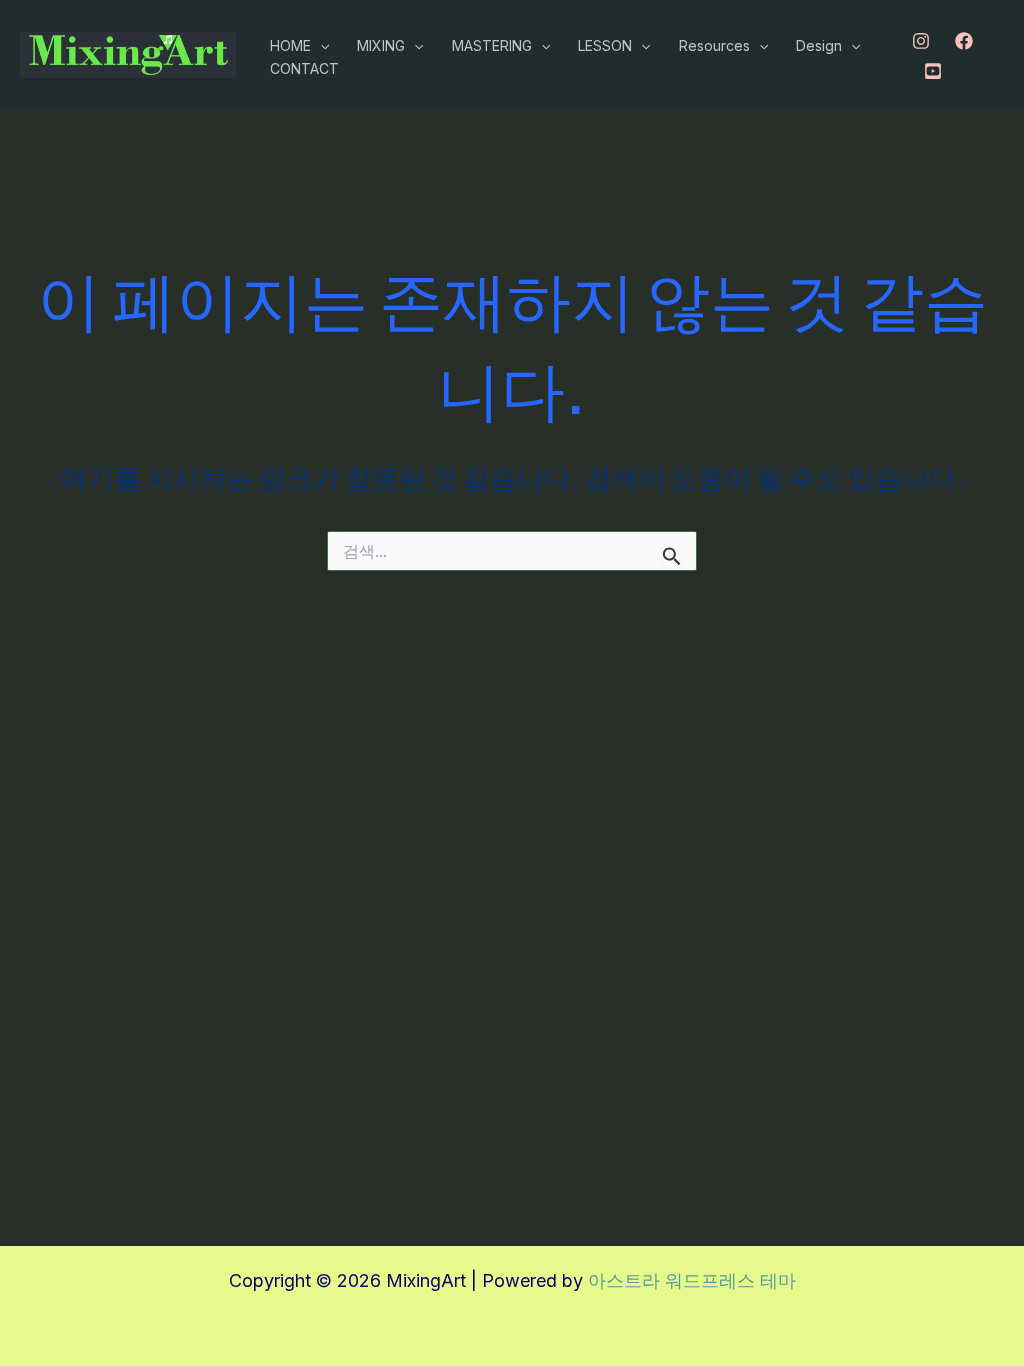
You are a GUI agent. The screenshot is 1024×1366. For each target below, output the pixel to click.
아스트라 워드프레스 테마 (692, 1280)
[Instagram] (921, 41)
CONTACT (304, 68)
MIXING (381, 45)
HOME (290, 45)
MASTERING (492, 45)
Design (819, 45)
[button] (320, 46)
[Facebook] (964, 41)
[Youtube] (933, 71)
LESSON (605, 45)
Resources (714, 45)
